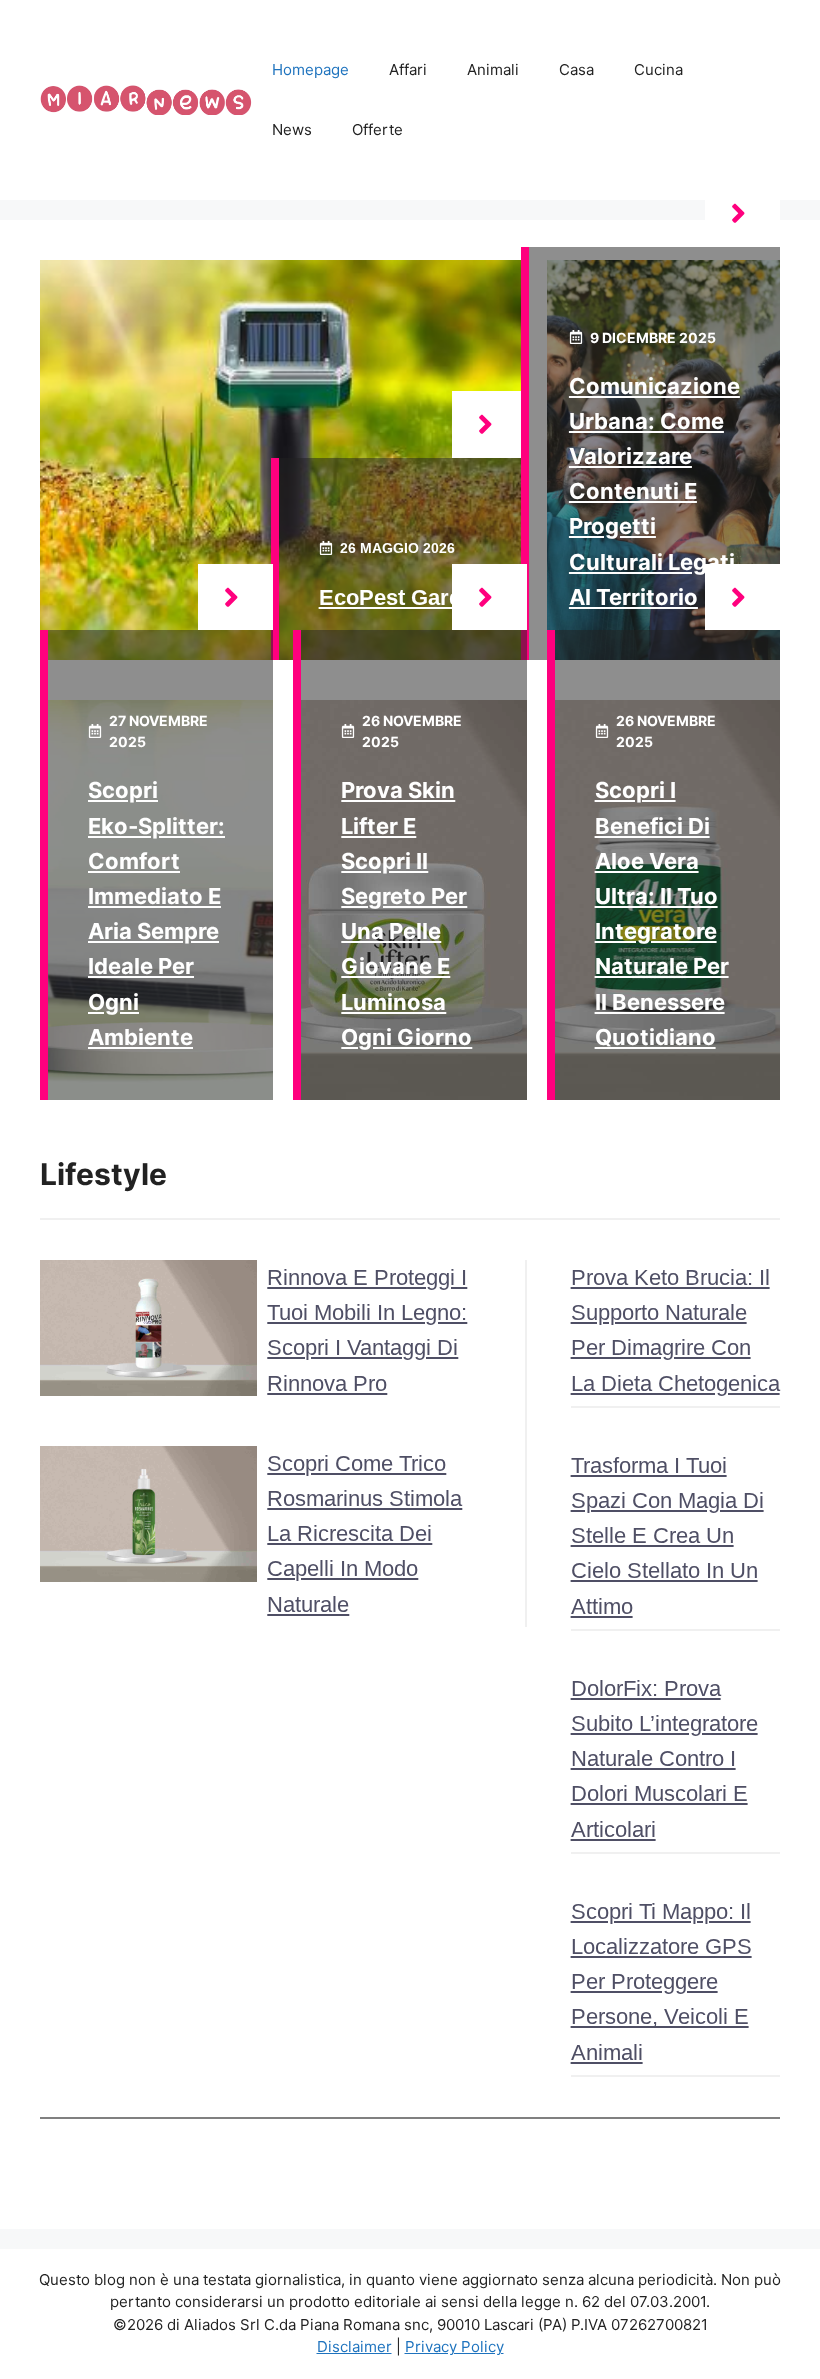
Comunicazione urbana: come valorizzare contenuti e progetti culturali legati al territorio (654, 491)
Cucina (658, 69)
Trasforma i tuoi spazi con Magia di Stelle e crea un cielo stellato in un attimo (667, 1536)
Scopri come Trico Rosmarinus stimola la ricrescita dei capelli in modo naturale (364, 1534)
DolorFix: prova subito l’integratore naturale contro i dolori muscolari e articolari (664, 1759)
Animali (493, 69)
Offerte (377, 129)
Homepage (310, 69)
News (292, 129)
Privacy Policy (454, 2346)
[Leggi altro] (489, 424)
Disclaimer (354, 2346)
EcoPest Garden (403, 597)
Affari (408, 69)
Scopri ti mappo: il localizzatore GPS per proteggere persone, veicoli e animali (661, 1982)
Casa (576, 69)
